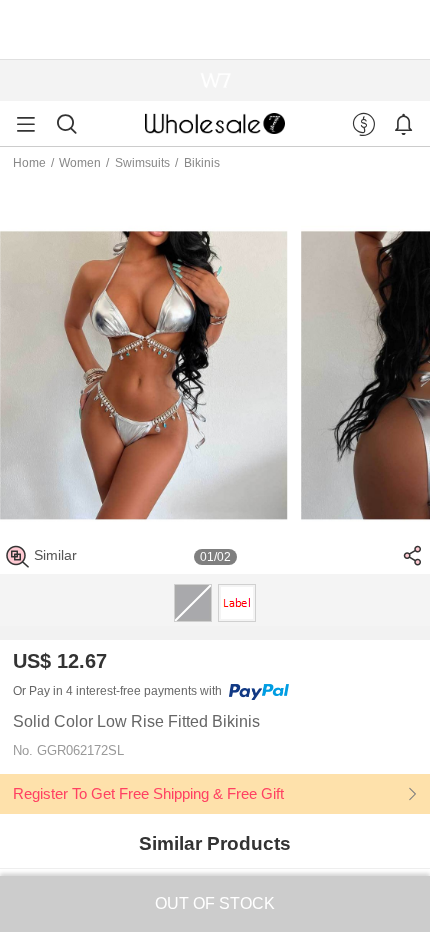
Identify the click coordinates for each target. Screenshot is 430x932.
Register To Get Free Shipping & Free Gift (148, 793)
